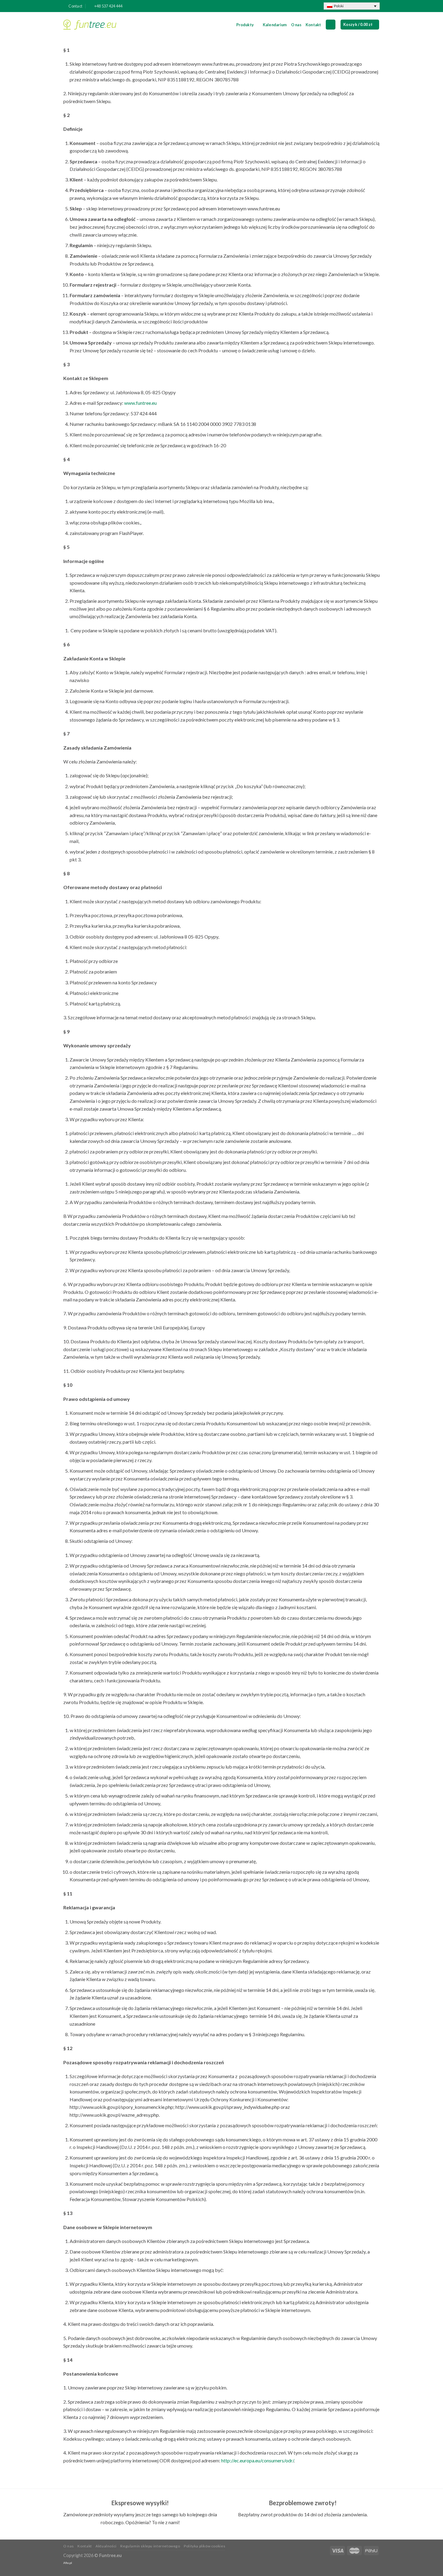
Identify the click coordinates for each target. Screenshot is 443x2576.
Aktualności (106, 2546)
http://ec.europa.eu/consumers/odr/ (258, 2460)
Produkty (245, 25)
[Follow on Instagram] (310, 6)
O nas (296, 25)
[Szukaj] (331, 25)
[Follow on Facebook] (304, 6)
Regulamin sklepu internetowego (150, 2546)
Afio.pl (68, 2563)
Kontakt (313, 25)
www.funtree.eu (140, 403)
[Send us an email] (316, 6)
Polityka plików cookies (204, 2546)
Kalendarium (275, 25)
